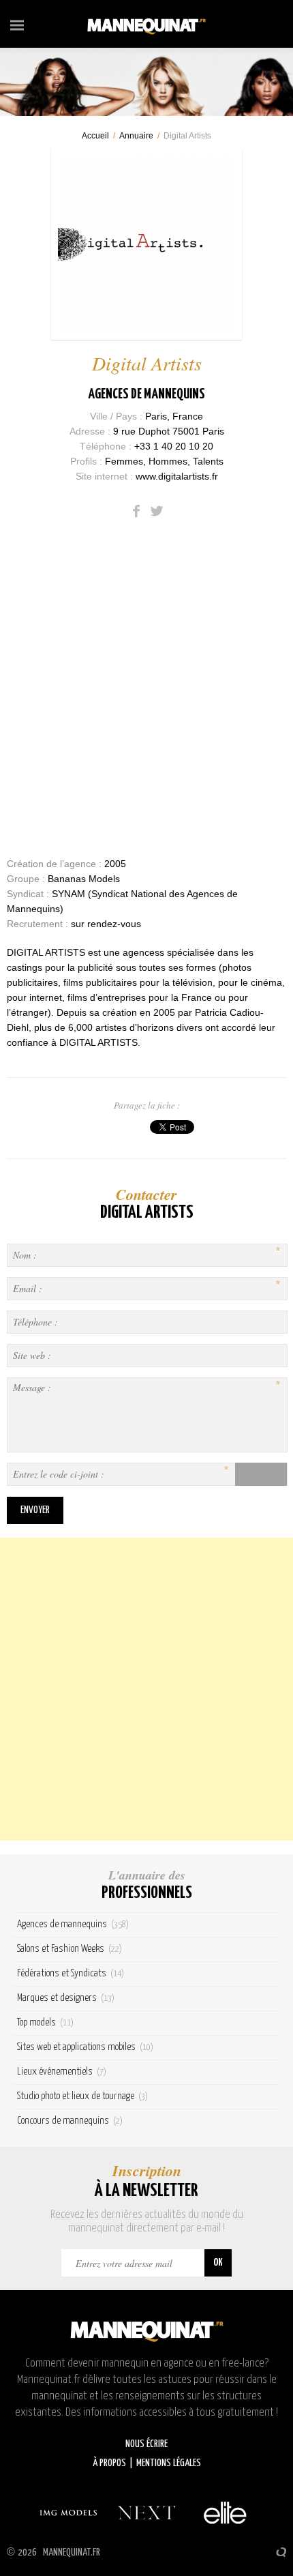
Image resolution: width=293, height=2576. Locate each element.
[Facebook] (136, 511)
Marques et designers (66, 1998)
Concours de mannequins (70, 2121)
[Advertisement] (146, 1689)
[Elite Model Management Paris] (225, 2513)
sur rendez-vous (106, 924)
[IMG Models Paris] (68, 2513)
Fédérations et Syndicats (71, 1973)
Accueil (95, 136)
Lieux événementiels (62, 2072)
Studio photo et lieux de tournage (82, 2096)
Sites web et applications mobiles (85, 2047)
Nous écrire (146, 2444)
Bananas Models (84, 879)
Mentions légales (169, 2463)
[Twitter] (157, 511)
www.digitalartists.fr (177, 476)
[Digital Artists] (146, 244)
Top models (45, 2022)
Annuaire (136, 136)
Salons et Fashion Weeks (70, 1949)
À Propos (109, 2463)
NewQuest (281, 2552)
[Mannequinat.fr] (146, 24)
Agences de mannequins (146, 394)
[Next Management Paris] (146, 2513)
